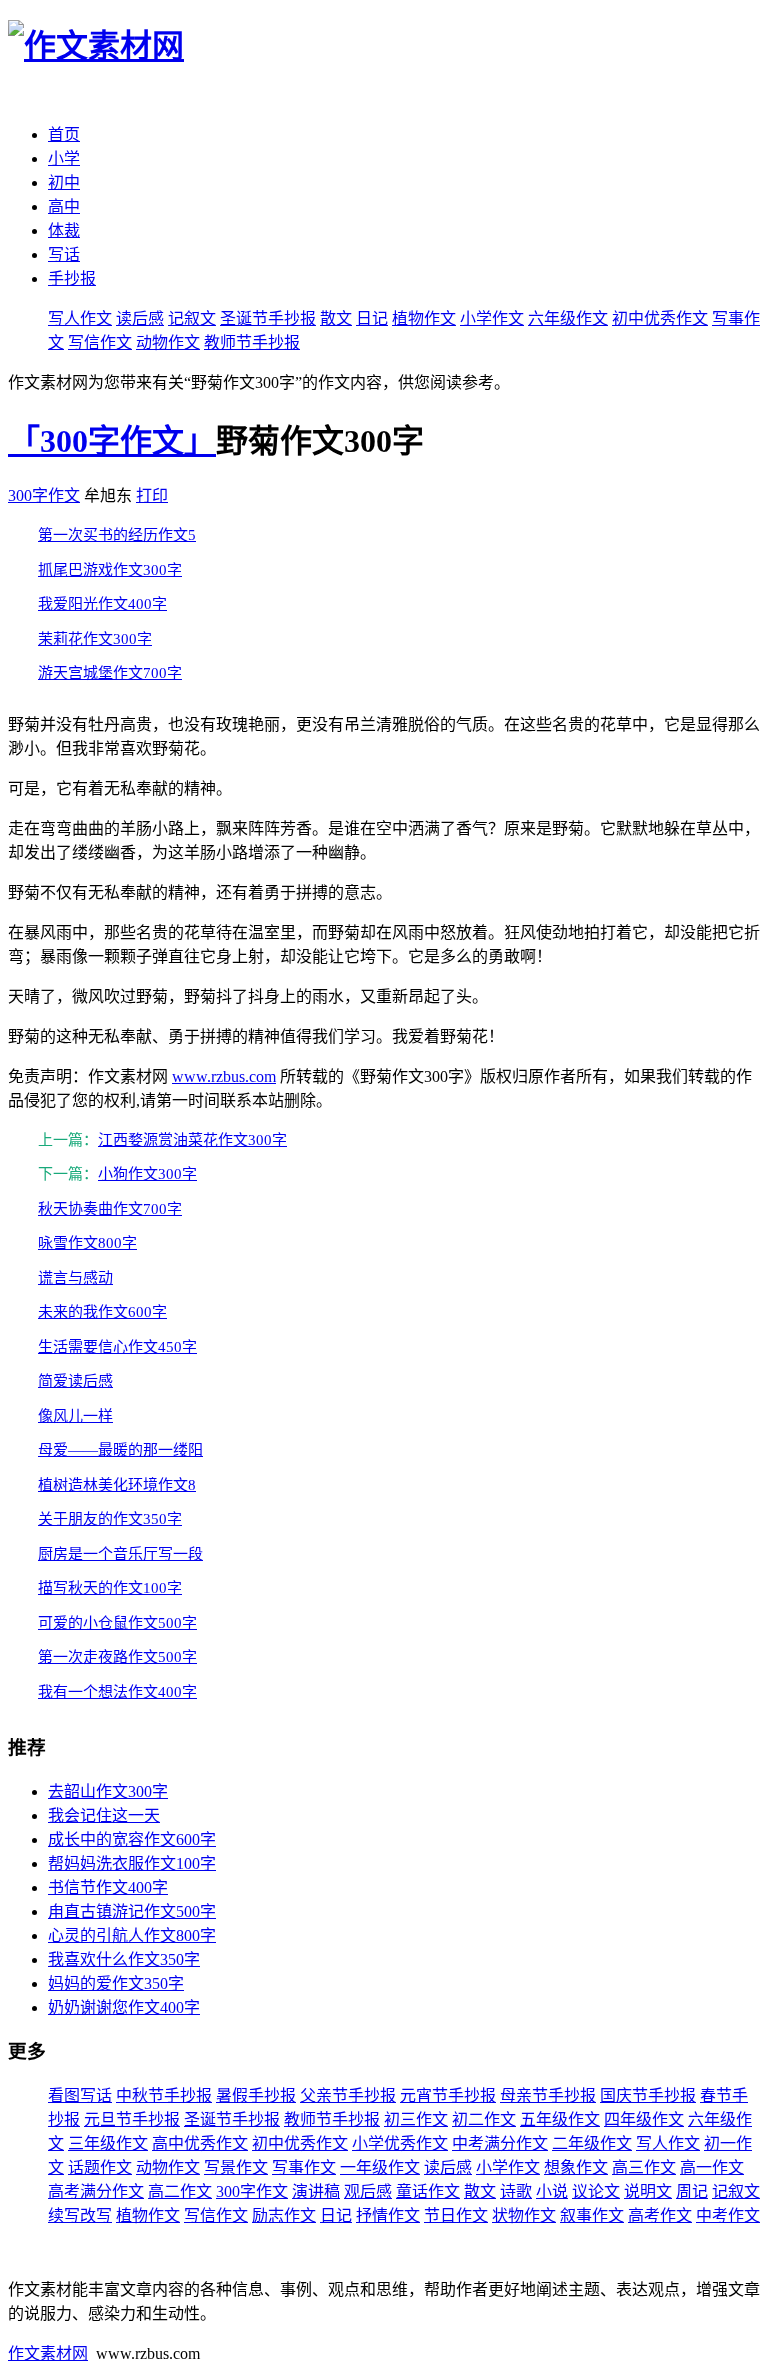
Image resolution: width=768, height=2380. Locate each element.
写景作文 (236, 2167)
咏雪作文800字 (87, 1243)
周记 (692, 2191)
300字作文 (44, 495)
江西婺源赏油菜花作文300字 (192, 1140)
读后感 (140, 318)
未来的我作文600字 (102, 1312)
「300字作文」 (112, 441)
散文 (336, 318)
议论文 (596, 2191)
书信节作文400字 (108, 1887)
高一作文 (712, 2167)
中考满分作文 (500, 2143)
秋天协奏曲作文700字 (110, 1209)
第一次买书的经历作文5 (117, 535)
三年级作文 (108, 2143)
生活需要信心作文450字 (117, 1347)
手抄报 (72, 278)
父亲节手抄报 (348, 2095)
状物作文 (524, 2215)
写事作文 (304, 2167)
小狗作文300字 (147, 1174)
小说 (552, 2191)
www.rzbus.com (224, 1076)
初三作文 (416, 2119)
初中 (64, 182)
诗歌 (516, 2191)
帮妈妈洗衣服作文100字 (132, 1863)
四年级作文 (644, 2119)
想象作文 (576, 2167)
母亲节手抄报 (548, 2095)
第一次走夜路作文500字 (117, 1657)
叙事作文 (592, 2215)
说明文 (648, 2191)
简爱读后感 (75, 1381)
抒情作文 (388, 2215)
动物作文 (168, 342)
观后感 (368, 2191)
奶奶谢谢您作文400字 (124, 2007)
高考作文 (660, 2215)
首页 (64, 134)
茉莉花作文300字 (95, 639)
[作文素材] (96, 46)
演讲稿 (316, 2191)
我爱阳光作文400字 (102, 604)
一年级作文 (380, 2167)
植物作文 (424, 318)
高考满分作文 (96, 2191)
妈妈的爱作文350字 (116, 1983)
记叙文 (192, 318)
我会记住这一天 (104, 1815)
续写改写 (80, 2215)
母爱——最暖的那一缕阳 (120, 1450)
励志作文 (284, 2215)
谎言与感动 (75, 1278)
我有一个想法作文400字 (117, 1692)
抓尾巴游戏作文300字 (110, 570)
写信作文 (100, 342)
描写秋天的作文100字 (110, 1588)
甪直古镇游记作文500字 (132, 1911)
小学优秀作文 (400, 2143)
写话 (64, 254)
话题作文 (100, 2167)
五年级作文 (560, 2119)
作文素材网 (48, 2353)
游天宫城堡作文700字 (110, 673)
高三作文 (644, 2167)
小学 (64, 158)
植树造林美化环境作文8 (117, 1485)
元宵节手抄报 (448, 2095)
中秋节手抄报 (164, 2095)
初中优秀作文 (660, 318)
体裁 (64, 230)
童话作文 (428, 2191)
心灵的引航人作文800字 (132, 1935)
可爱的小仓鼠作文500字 (117, 1623)
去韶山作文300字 (108, 1791)
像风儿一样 (75, 1416)
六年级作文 (568, 318)
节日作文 (456, 2215)
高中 (64, 206)
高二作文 (180, 2191)
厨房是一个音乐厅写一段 (120, 1554)
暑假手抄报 (256, 2095)
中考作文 (728, 2215)
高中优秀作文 (200, 2143)
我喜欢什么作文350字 (124, 1959)
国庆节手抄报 (648, 2095)
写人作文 (80, 318)
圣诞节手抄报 (268, 318)
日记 (372, 318)
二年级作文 (592, 2143)
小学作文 (492, 318)
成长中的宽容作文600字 (132, 1839)
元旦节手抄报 (132, 2119)
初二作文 (484, 2119)
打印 (152, 495)
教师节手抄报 (252, 342)
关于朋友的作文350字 (110, 1519)
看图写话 (80, 2095)
